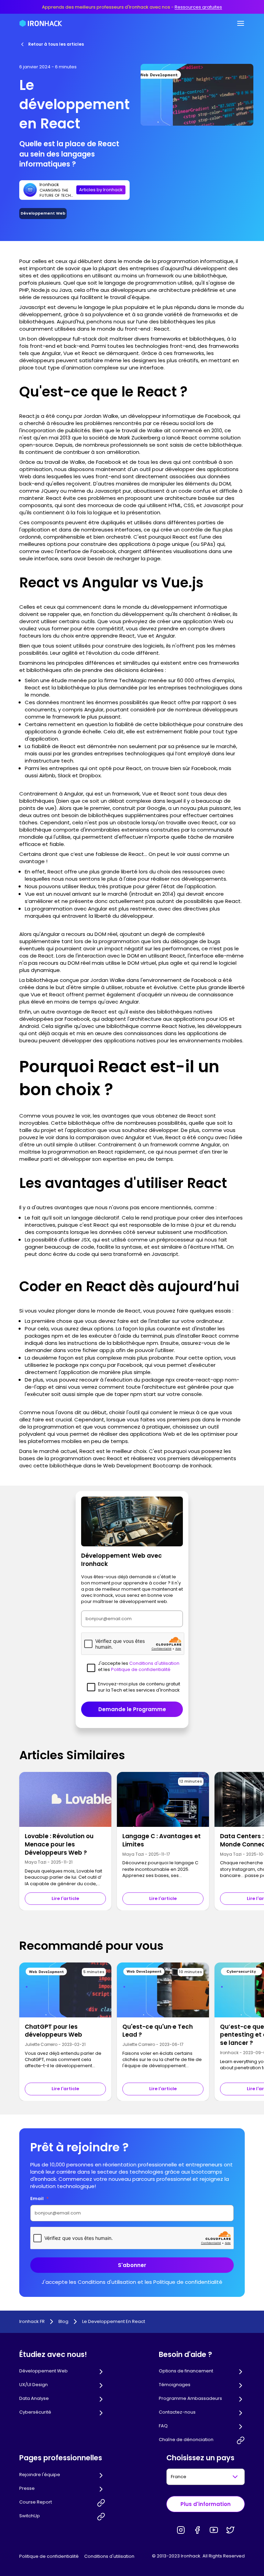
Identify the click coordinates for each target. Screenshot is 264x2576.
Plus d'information (206, 2504)
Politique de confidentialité (49, 2556)
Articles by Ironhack (101, 190)
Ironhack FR (32, 2322)
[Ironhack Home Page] (41, 23)
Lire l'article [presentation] (65, 1898)
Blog (63, 2322)
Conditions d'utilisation (109, 2556)
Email (40, 2199)
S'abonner (132, 2265)
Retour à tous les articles (56, 44)
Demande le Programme (132, 1709)
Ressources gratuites (198, 7)
